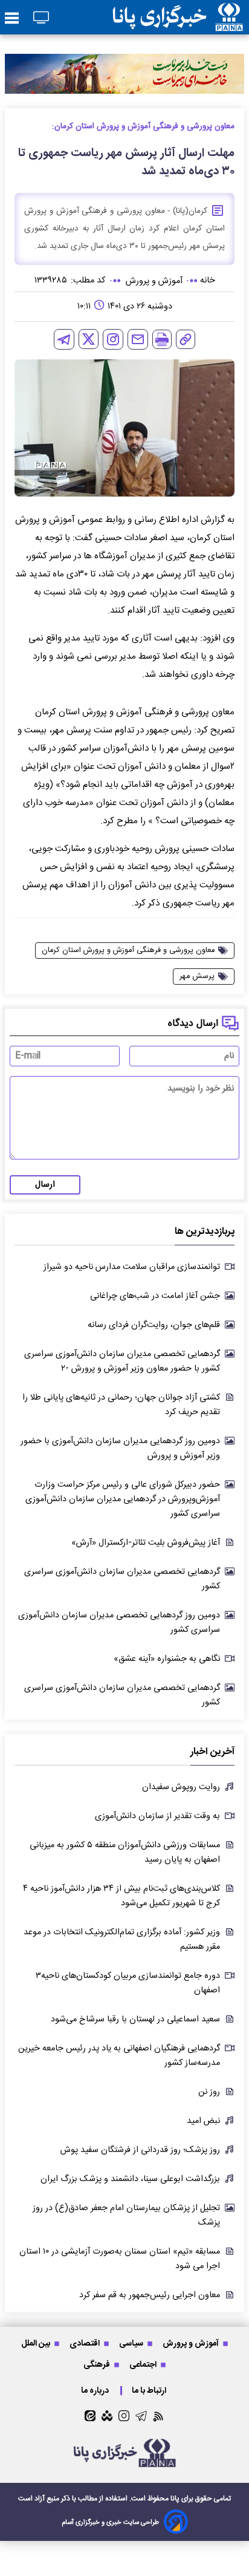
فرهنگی (98, 2365)
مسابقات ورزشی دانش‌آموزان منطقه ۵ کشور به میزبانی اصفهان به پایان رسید (125, 1853)
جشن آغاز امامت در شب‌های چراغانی (155, 1296)
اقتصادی (86, 2343)
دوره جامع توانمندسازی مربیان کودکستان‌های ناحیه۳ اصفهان (128, 1983)
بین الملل (37, 2343)
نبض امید (203, 2121)
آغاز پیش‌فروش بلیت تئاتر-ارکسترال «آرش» (146, 1543)
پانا (175, 2499)
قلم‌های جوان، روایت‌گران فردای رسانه (154, 1325)
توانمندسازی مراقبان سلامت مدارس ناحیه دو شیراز (132, 1267)
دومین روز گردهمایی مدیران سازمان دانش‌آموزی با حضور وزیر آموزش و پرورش (120, 1449)
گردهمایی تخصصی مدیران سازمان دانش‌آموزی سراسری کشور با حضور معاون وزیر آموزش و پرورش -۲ (122, 1361)
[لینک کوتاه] (186, 339)
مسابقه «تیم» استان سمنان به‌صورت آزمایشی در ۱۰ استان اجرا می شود (120, 2259)
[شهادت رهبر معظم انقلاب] (124, 73)
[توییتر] (89, 339)
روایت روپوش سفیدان (181, 1787)
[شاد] (107, 2416)
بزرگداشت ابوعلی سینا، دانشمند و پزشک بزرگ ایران (130, 2179)
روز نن (209, 2092)
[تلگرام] (64, 339)
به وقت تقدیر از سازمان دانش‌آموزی (157, 1816)
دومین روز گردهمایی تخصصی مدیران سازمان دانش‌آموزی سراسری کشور (119, 1623)
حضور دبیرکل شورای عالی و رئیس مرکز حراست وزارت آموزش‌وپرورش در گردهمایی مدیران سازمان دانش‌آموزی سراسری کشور (123, 1499)
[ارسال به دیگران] (138, 339)
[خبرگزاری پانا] (178, 17)
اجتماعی (144, 2365)
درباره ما (96, 2391)
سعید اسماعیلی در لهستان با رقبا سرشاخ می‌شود (135, 2020)
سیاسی (132, 2343)
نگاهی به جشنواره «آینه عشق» (167, 1659)
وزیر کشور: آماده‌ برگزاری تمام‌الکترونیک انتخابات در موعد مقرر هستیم (122, 1940)
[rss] (159, 2416)
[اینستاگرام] (113, 339)
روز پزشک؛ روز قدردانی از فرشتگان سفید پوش (140, 2150)
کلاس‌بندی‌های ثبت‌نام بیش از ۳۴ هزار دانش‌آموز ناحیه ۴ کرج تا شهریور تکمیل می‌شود (121, 1896)
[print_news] (162, 339)
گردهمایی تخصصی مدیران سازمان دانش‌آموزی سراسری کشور (122, 1579)
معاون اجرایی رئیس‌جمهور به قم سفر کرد (150, 2295)
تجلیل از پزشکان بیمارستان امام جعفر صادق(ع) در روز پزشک (126, 2216)
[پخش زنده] (41, 18)
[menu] (12, 19)
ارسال (45, 1185)
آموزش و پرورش (192, 2343)
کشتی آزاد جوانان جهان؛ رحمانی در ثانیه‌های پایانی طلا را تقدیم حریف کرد (121, 1405)
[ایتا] (90, 2416)
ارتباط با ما (150, 2391)
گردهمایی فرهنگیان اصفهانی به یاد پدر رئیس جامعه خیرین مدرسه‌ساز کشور (119, 2056)
